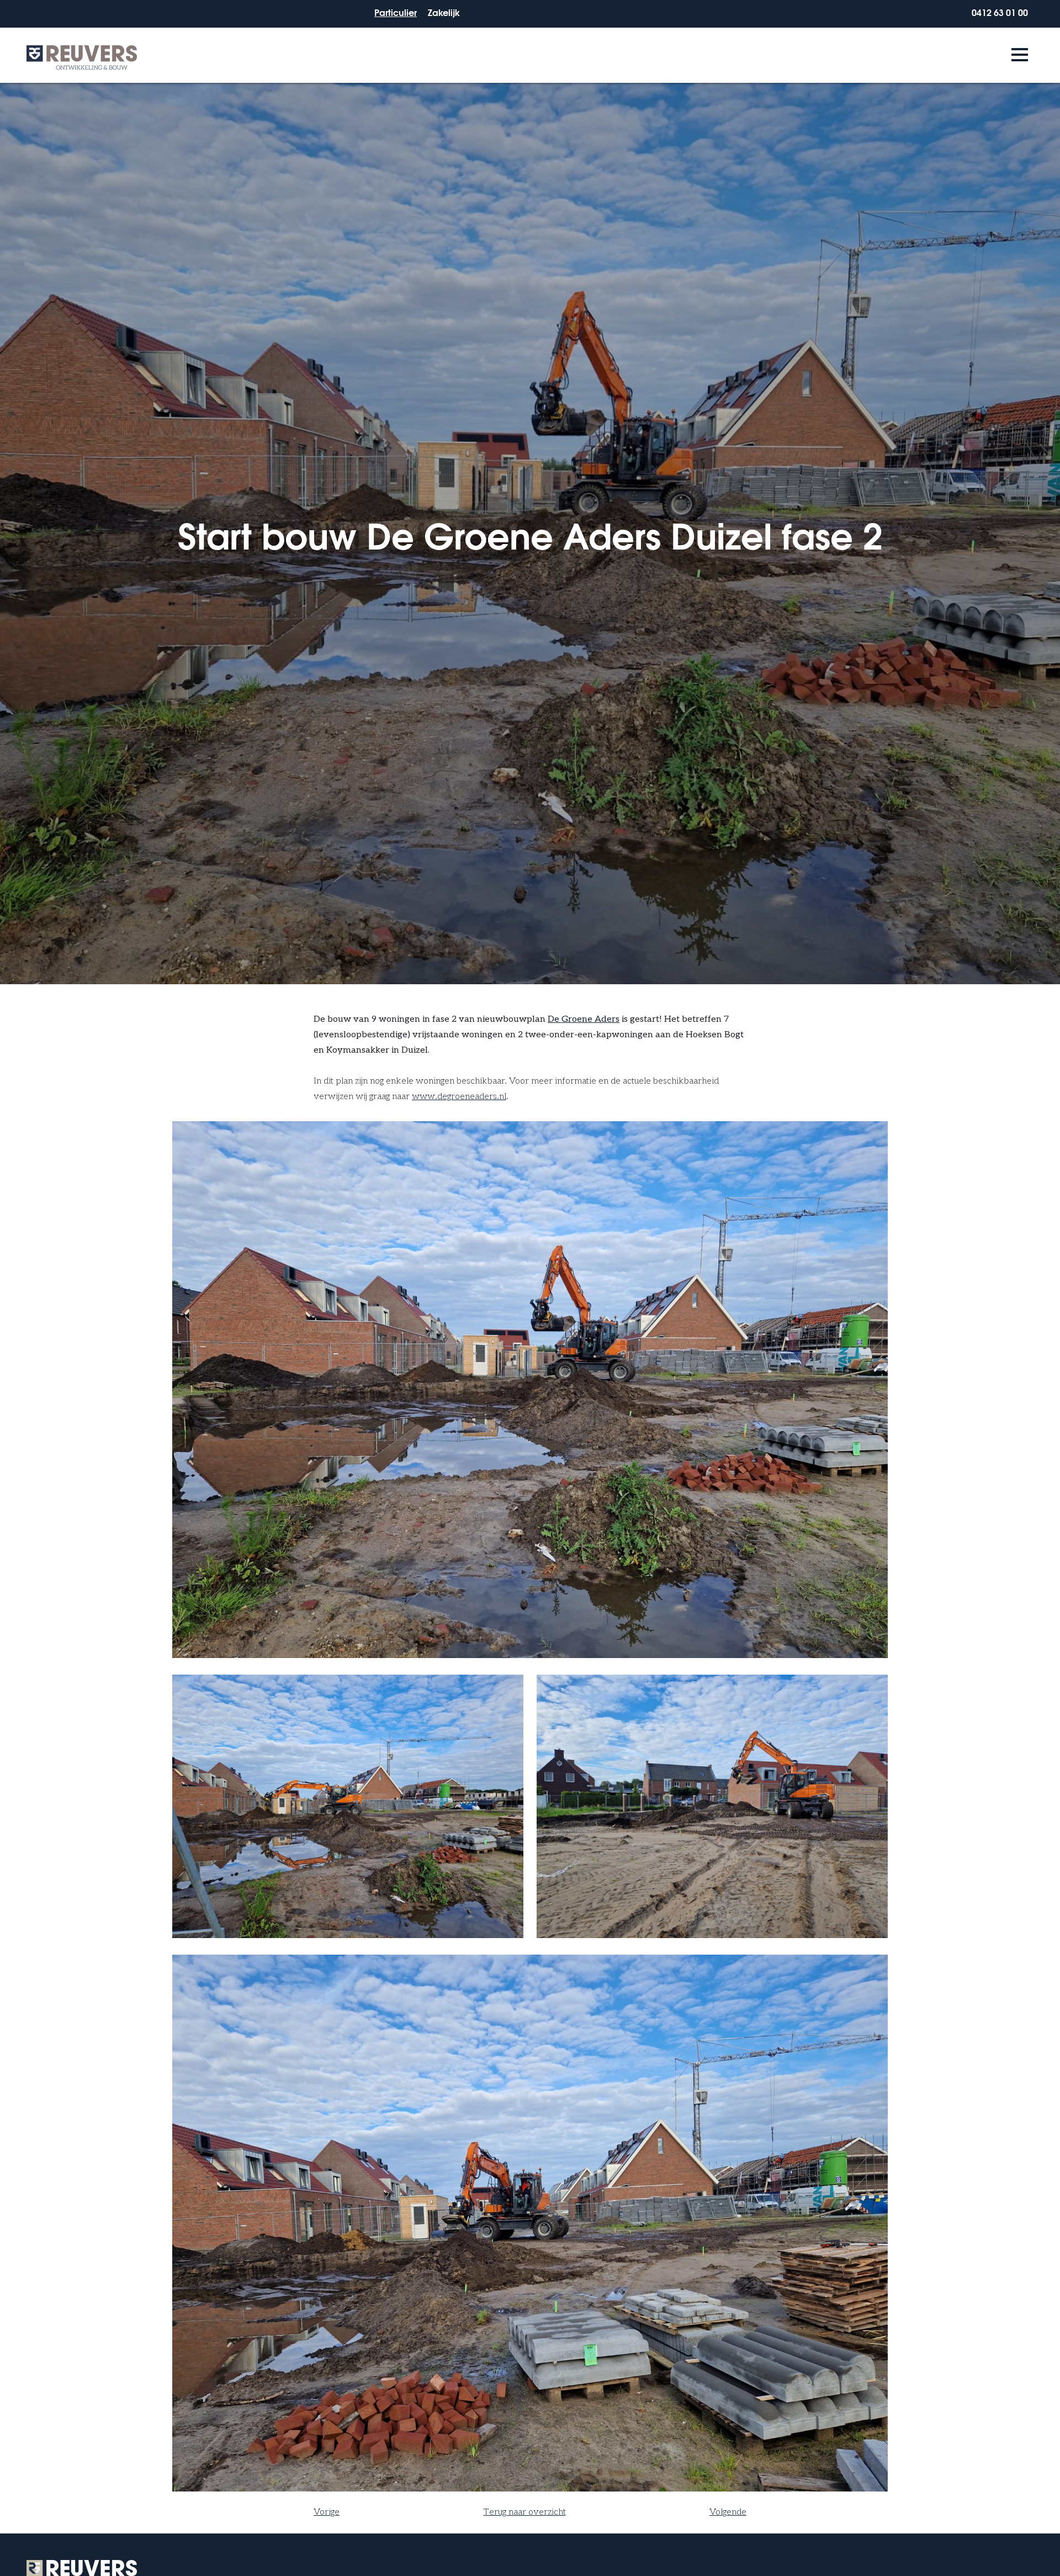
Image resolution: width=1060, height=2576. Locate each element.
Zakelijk (444, 12)
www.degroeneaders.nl (459, 1097)
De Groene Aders (584, 1019)
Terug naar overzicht (525, 2512)
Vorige (327, 2512)
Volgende (728, 2512)
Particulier (396, 12)
